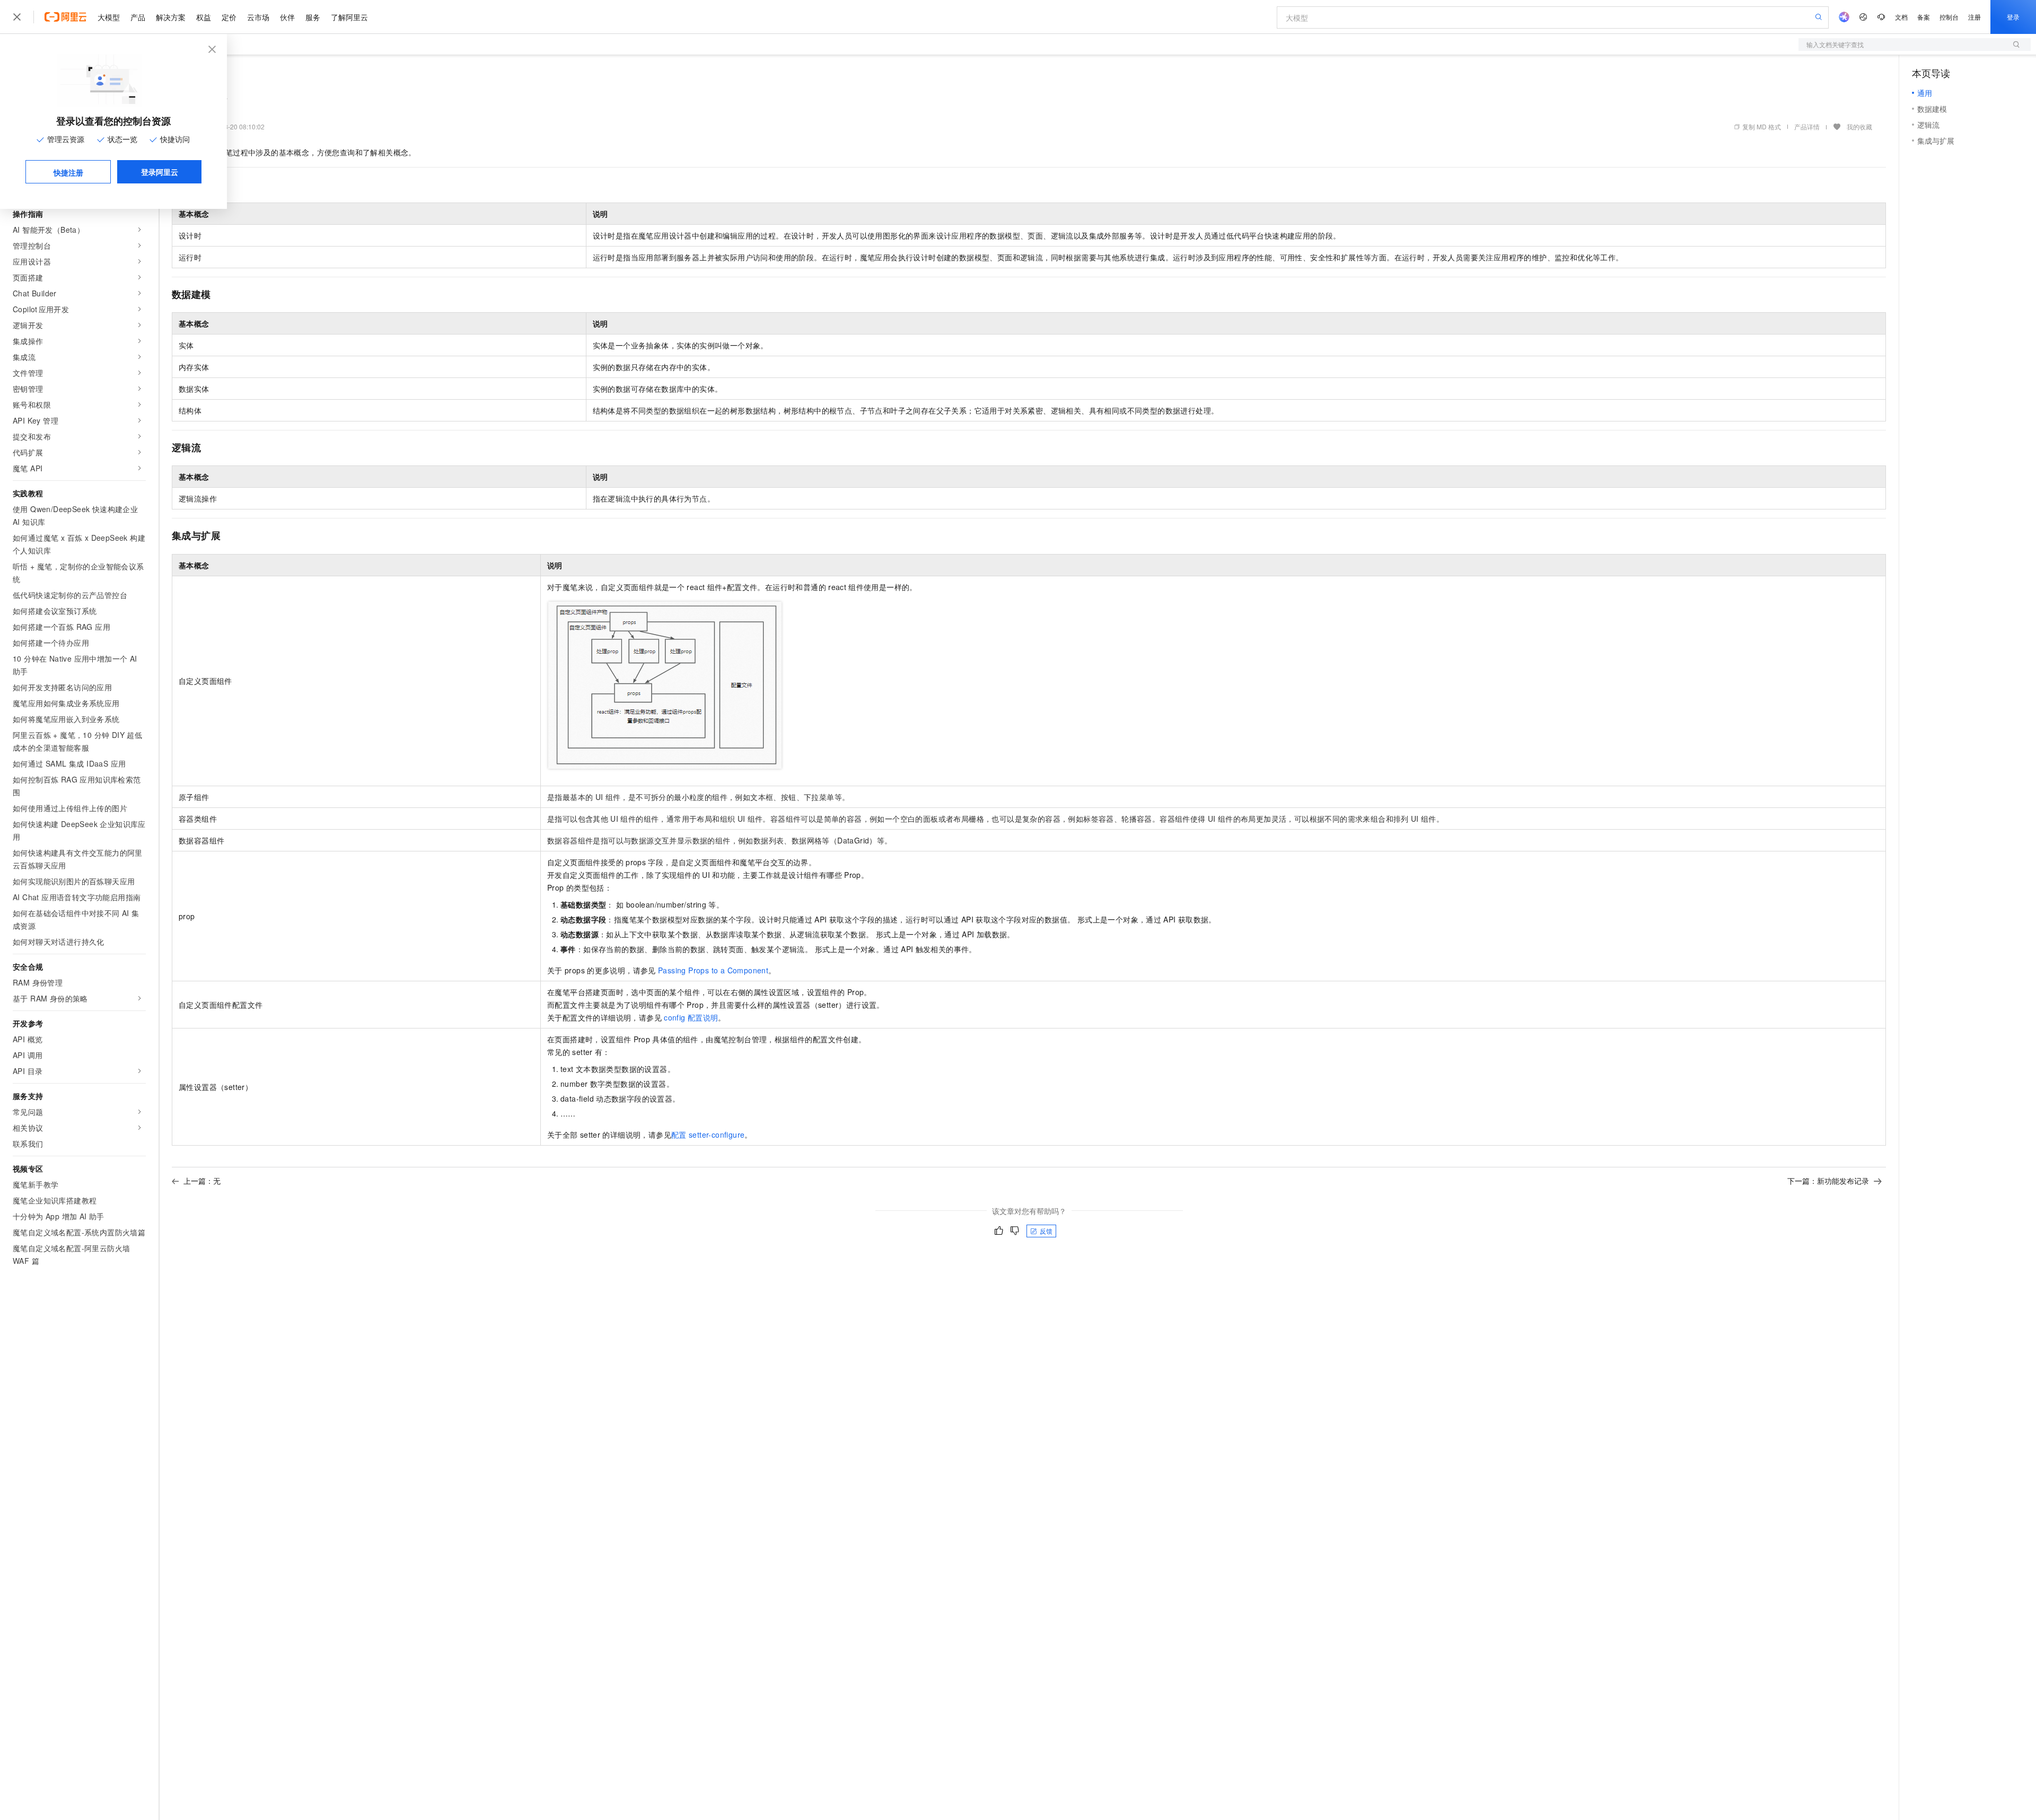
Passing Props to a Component (713, 970)
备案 (1924, 17)
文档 (1901, 17)
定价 (229, 17)
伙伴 (287, 17)
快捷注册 (68, 172)
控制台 (1949, 17)
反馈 (1046, 1231)
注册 (1974, 17)
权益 (204, 17)
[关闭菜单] (17, 17)
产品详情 (1807, 126)
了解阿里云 (349, 17)
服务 (313, 17)
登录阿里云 (160, 172)
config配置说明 (691, 1017)
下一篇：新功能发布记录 (1828, 1181)
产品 (138, 17)
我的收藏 (1859, 126)
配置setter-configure (708, 1135)
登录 (2013, 17)
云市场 (258, 17)
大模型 (109, 17)
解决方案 (171, 17)
